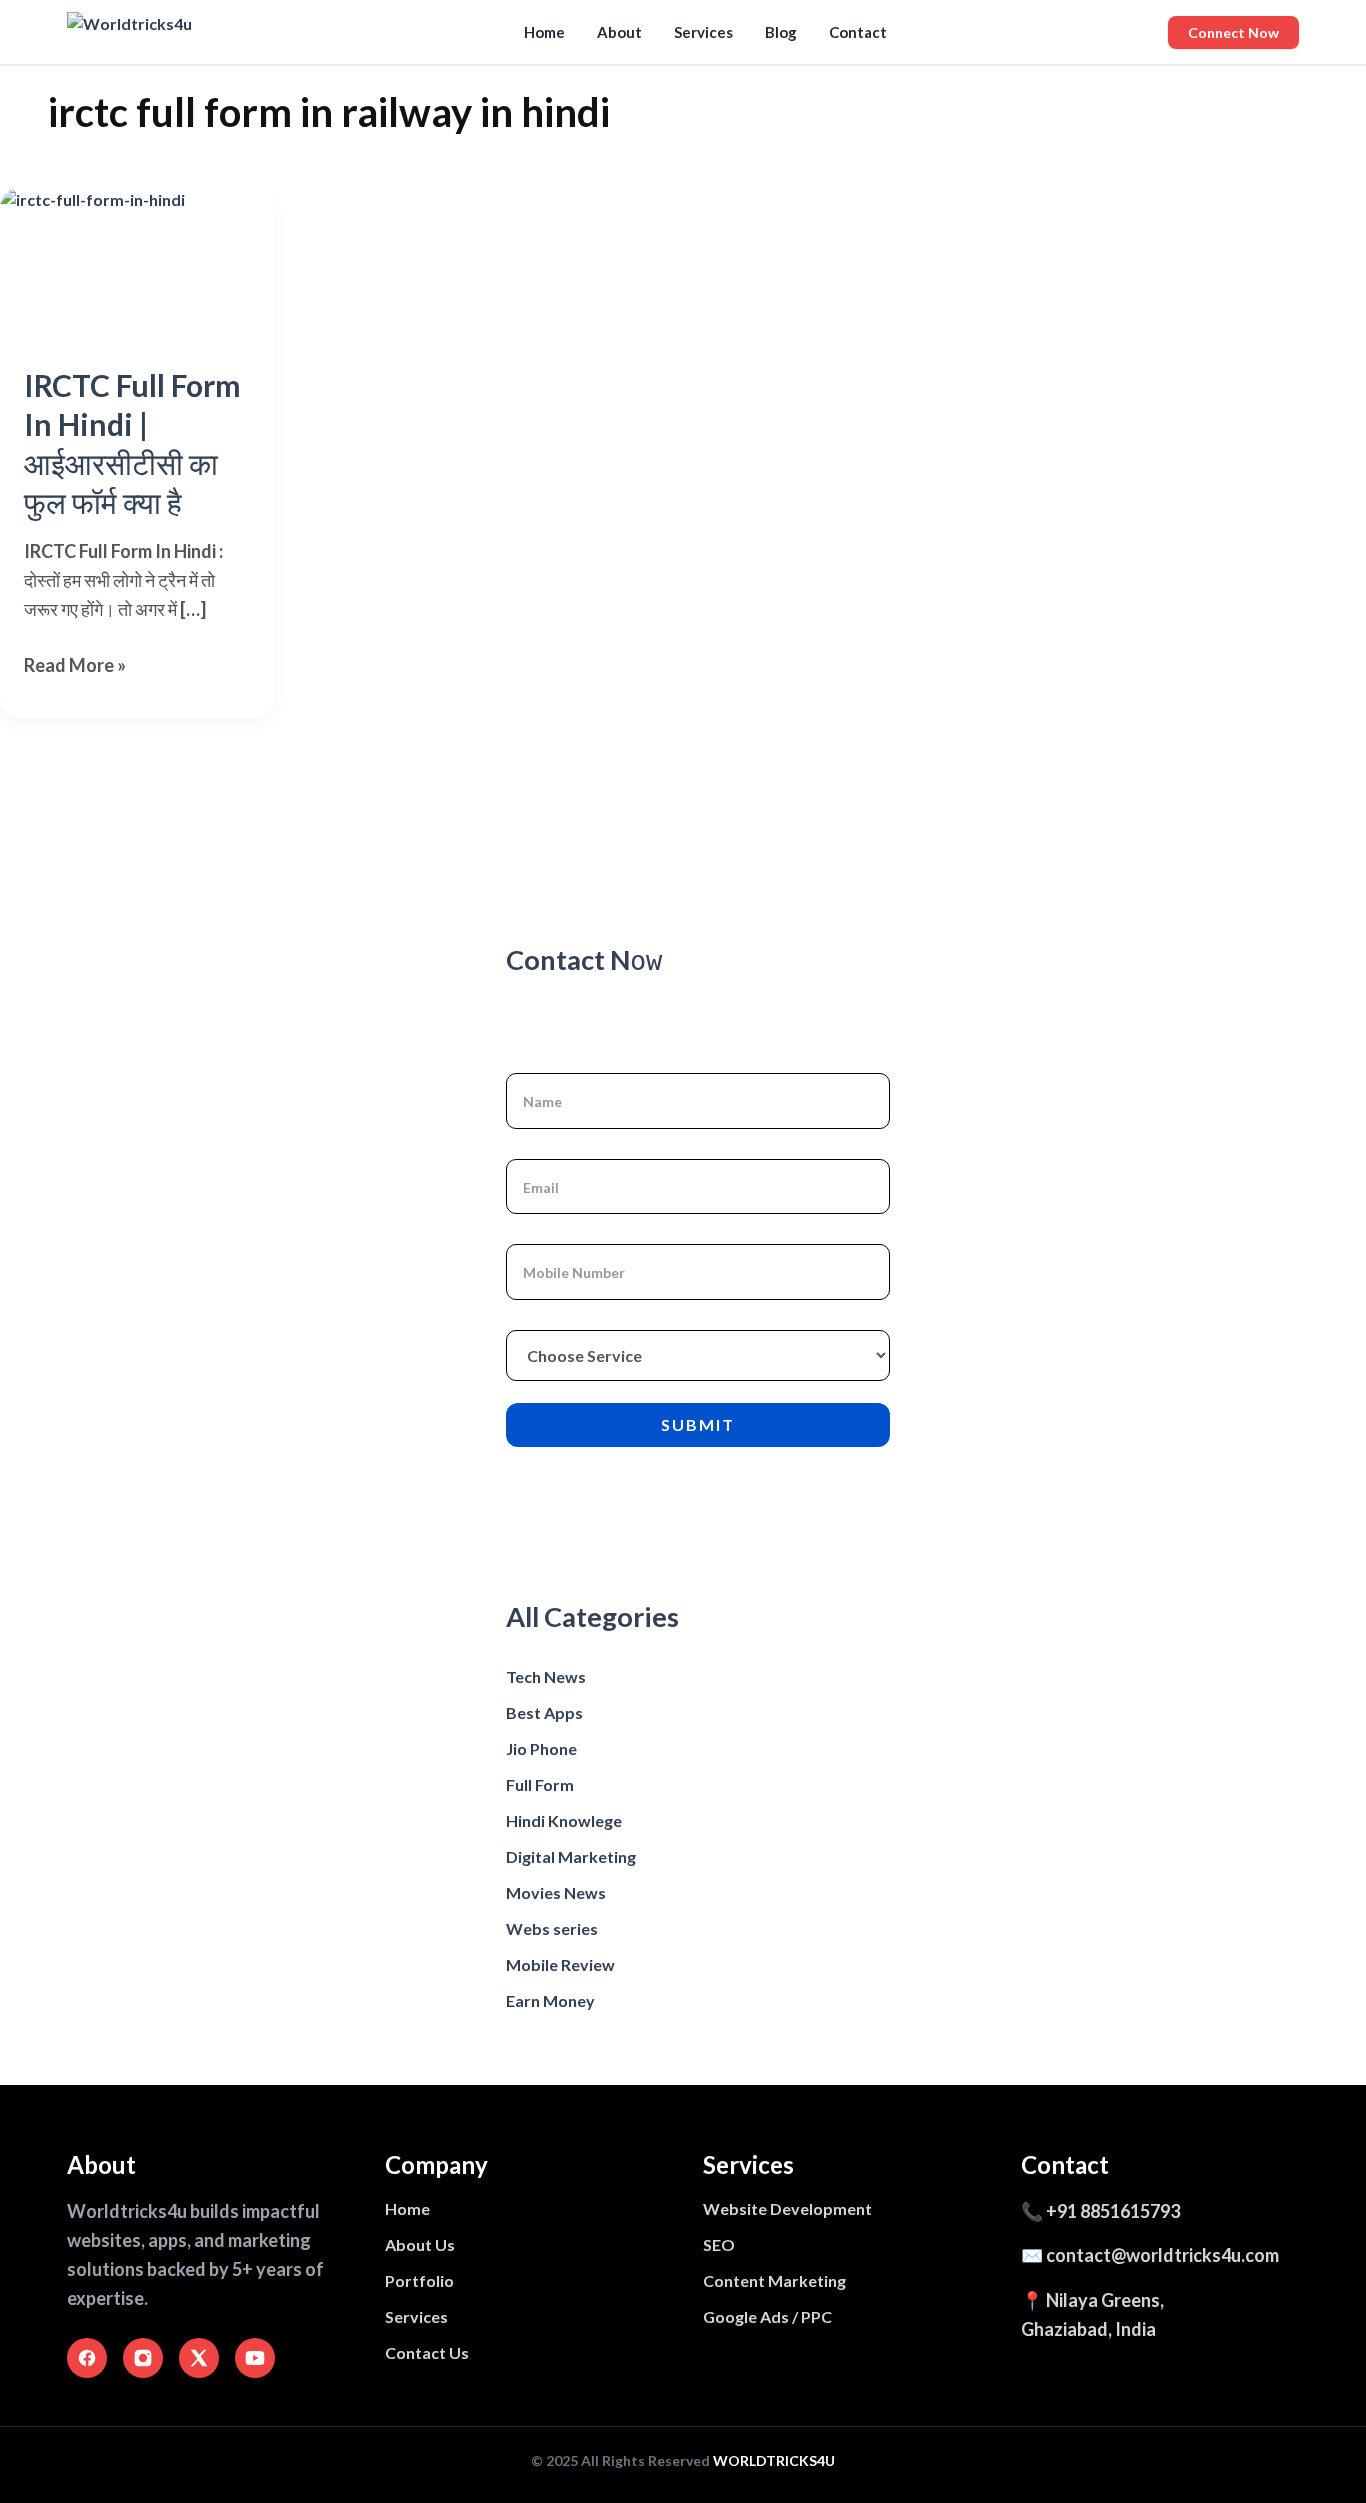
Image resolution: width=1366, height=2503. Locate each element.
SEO (719, 2244)
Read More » (75, 666)
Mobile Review (560, 1964)
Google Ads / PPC (767, 2316)
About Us (420, 2244)
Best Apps (544, 1712)
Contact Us (427, 2352)
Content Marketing (774, 2280)
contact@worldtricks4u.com (1162, 2255)
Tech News (546, 1676)
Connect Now (1233, 32)
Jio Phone (541, 1748)
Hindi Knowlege (564, 1820)
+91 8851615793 (1113, 2211)
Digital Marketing (571, 1856)
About (619, 32)
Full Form (540, 1784)
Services (703, 32)
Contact (858, 32)
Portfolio (419, 2280)
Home (544, 32)
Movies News (556, 1892)
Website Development (787, 2208)
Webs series (552, 1928)
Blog (781, 32)
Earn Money (550, 2000)
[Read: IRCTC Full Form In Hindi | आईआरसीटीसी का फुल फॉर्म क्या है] (137, 265)
